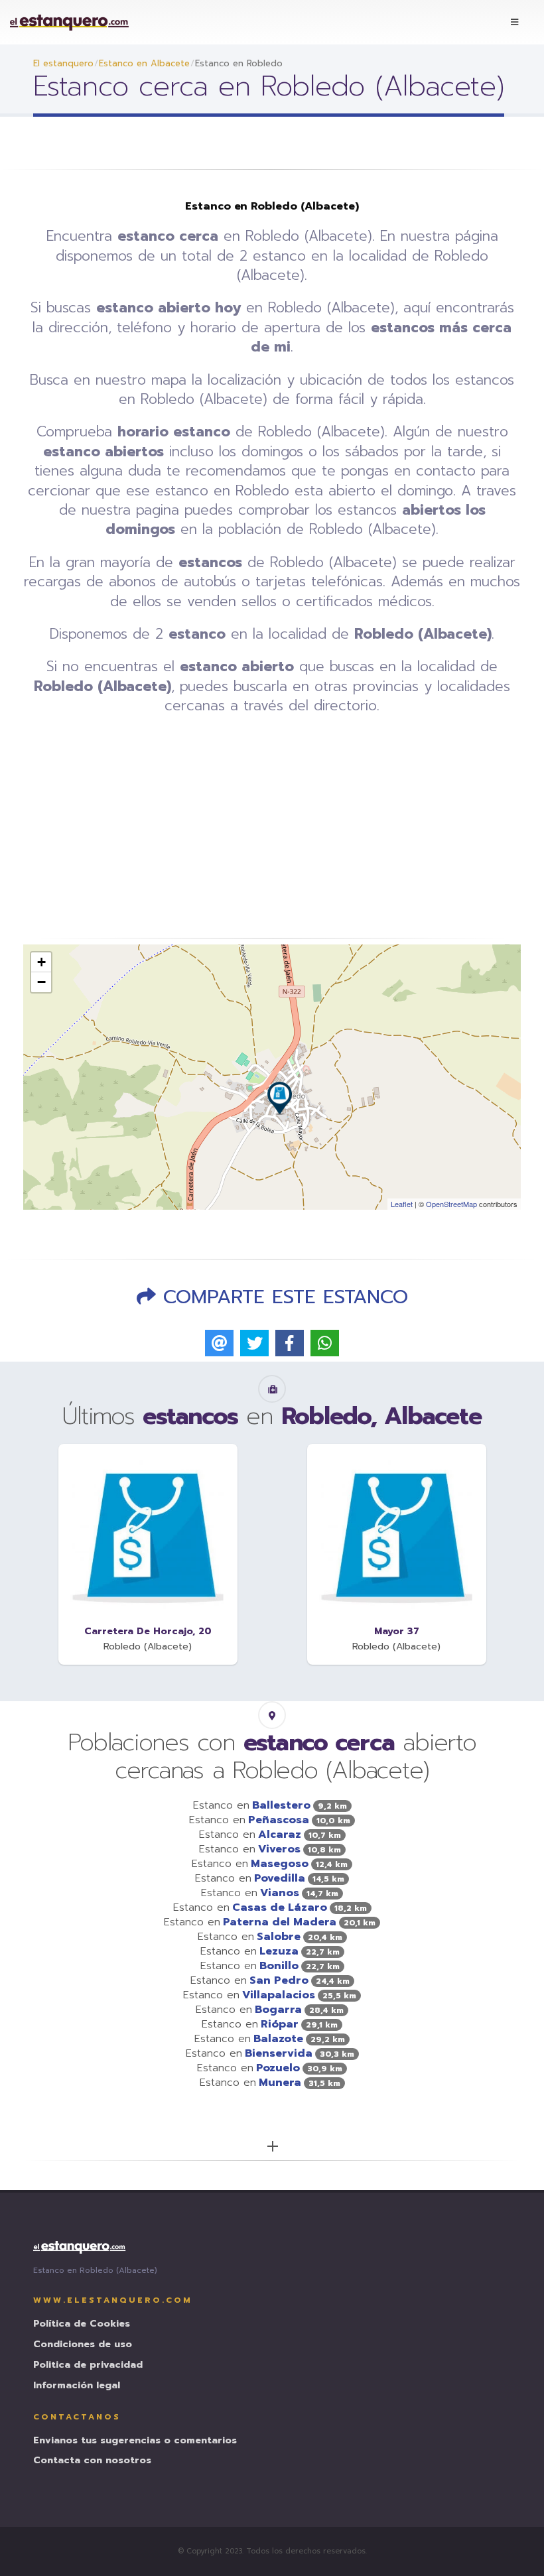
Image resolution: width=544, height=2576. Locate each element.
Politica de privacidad (88, 2365)
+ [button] (41, 962)
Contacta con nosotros (92, 2461)
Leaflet (402, 1204)
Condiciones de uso (83, 2345)
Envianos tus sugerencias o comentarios (135, 2441)
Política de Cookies (82, 2324)
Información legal (77, 2386)
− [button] (41, 982)
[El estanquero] (70, 22)
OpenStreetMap (451, 1204)
